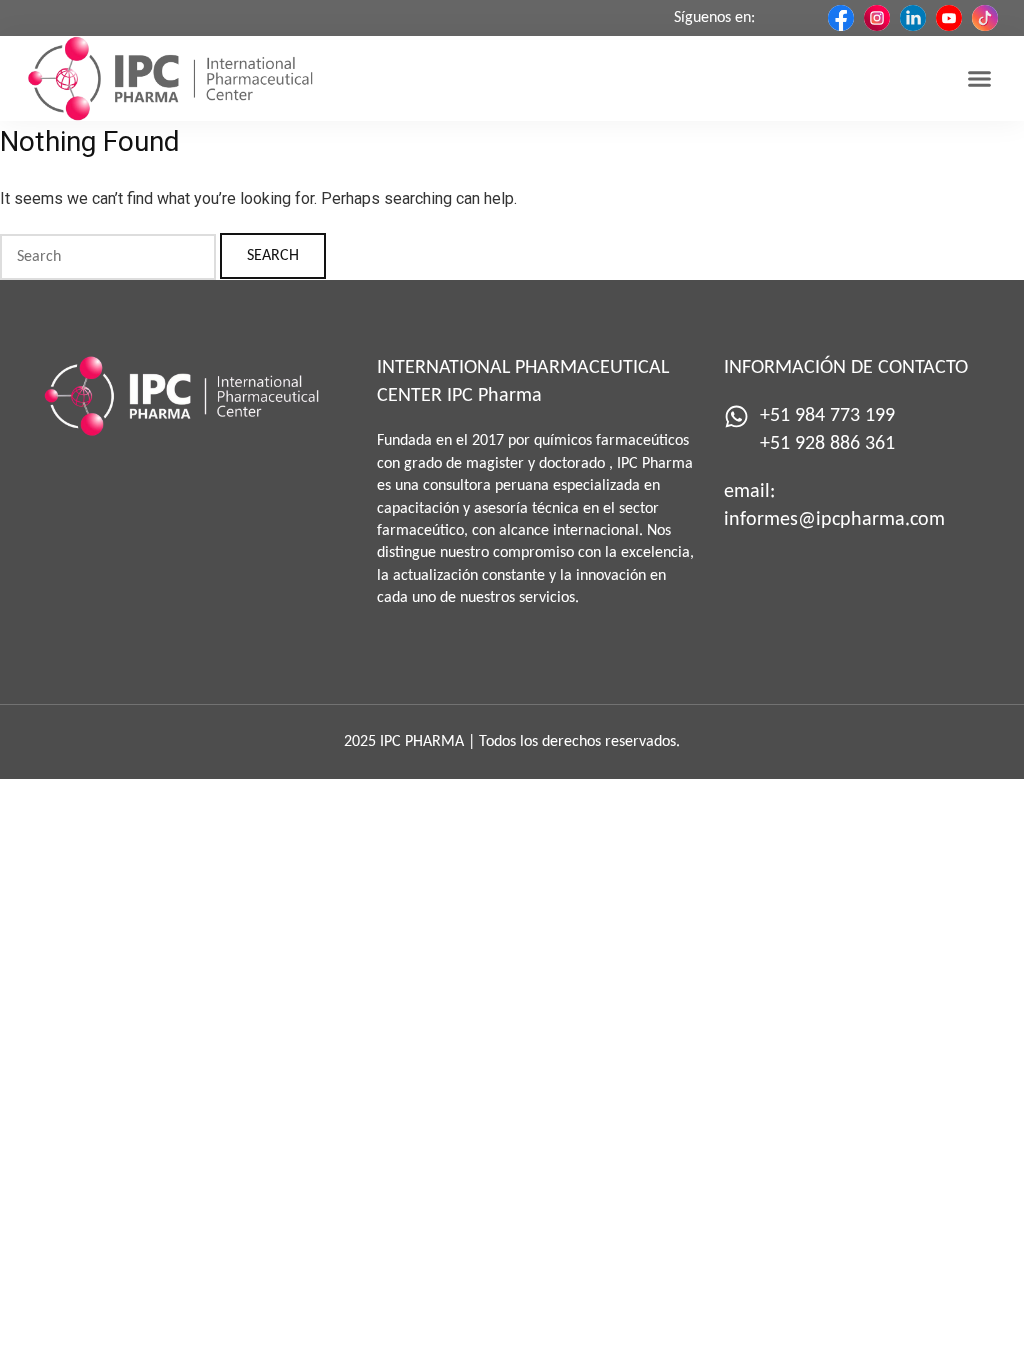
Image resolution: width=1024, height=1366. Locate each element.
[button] (979, 79)
